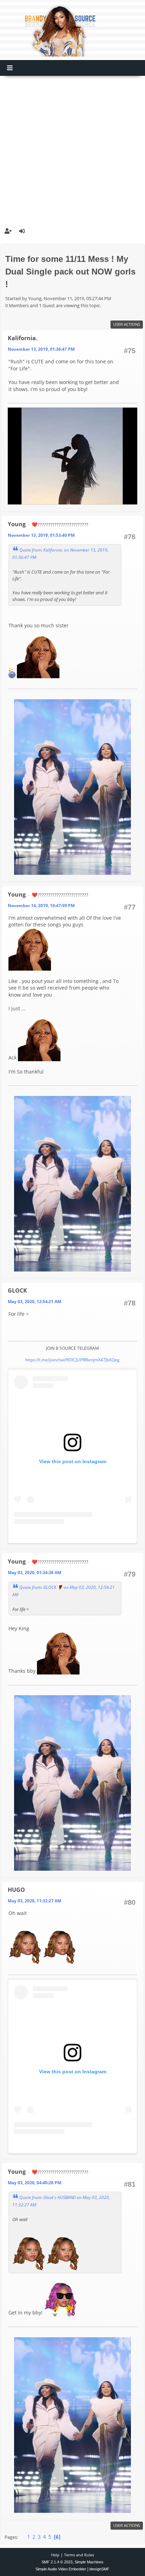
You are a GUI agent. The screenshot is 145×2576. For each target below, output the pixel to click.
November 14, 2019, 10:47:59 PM (41, 906)
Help (55, 2555)
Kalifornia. (23, 338)
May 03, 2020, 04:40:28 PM (34, 2183)
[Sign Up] (8, 231)
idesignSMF (99, 2569)
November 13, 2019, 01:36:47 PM (41, 349)
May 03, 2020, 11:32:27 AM (34, 1901)
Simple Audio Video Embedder (61, 2569)
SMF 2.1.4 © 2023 (57, 2562)
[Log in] (22, 231)
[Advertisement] (72, 148)
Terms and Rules (79, 2555)
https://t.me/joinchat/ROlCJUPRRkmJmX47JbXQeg (72, 1360)
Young (17, 524)
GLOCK (17, 1290)
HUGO (16, 1890)
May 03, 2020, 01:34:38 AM (34, 1573)
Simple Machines (89, 2562)
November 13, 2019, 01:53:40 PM (41, 535)
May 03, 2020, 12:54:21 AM (34, 1302)
